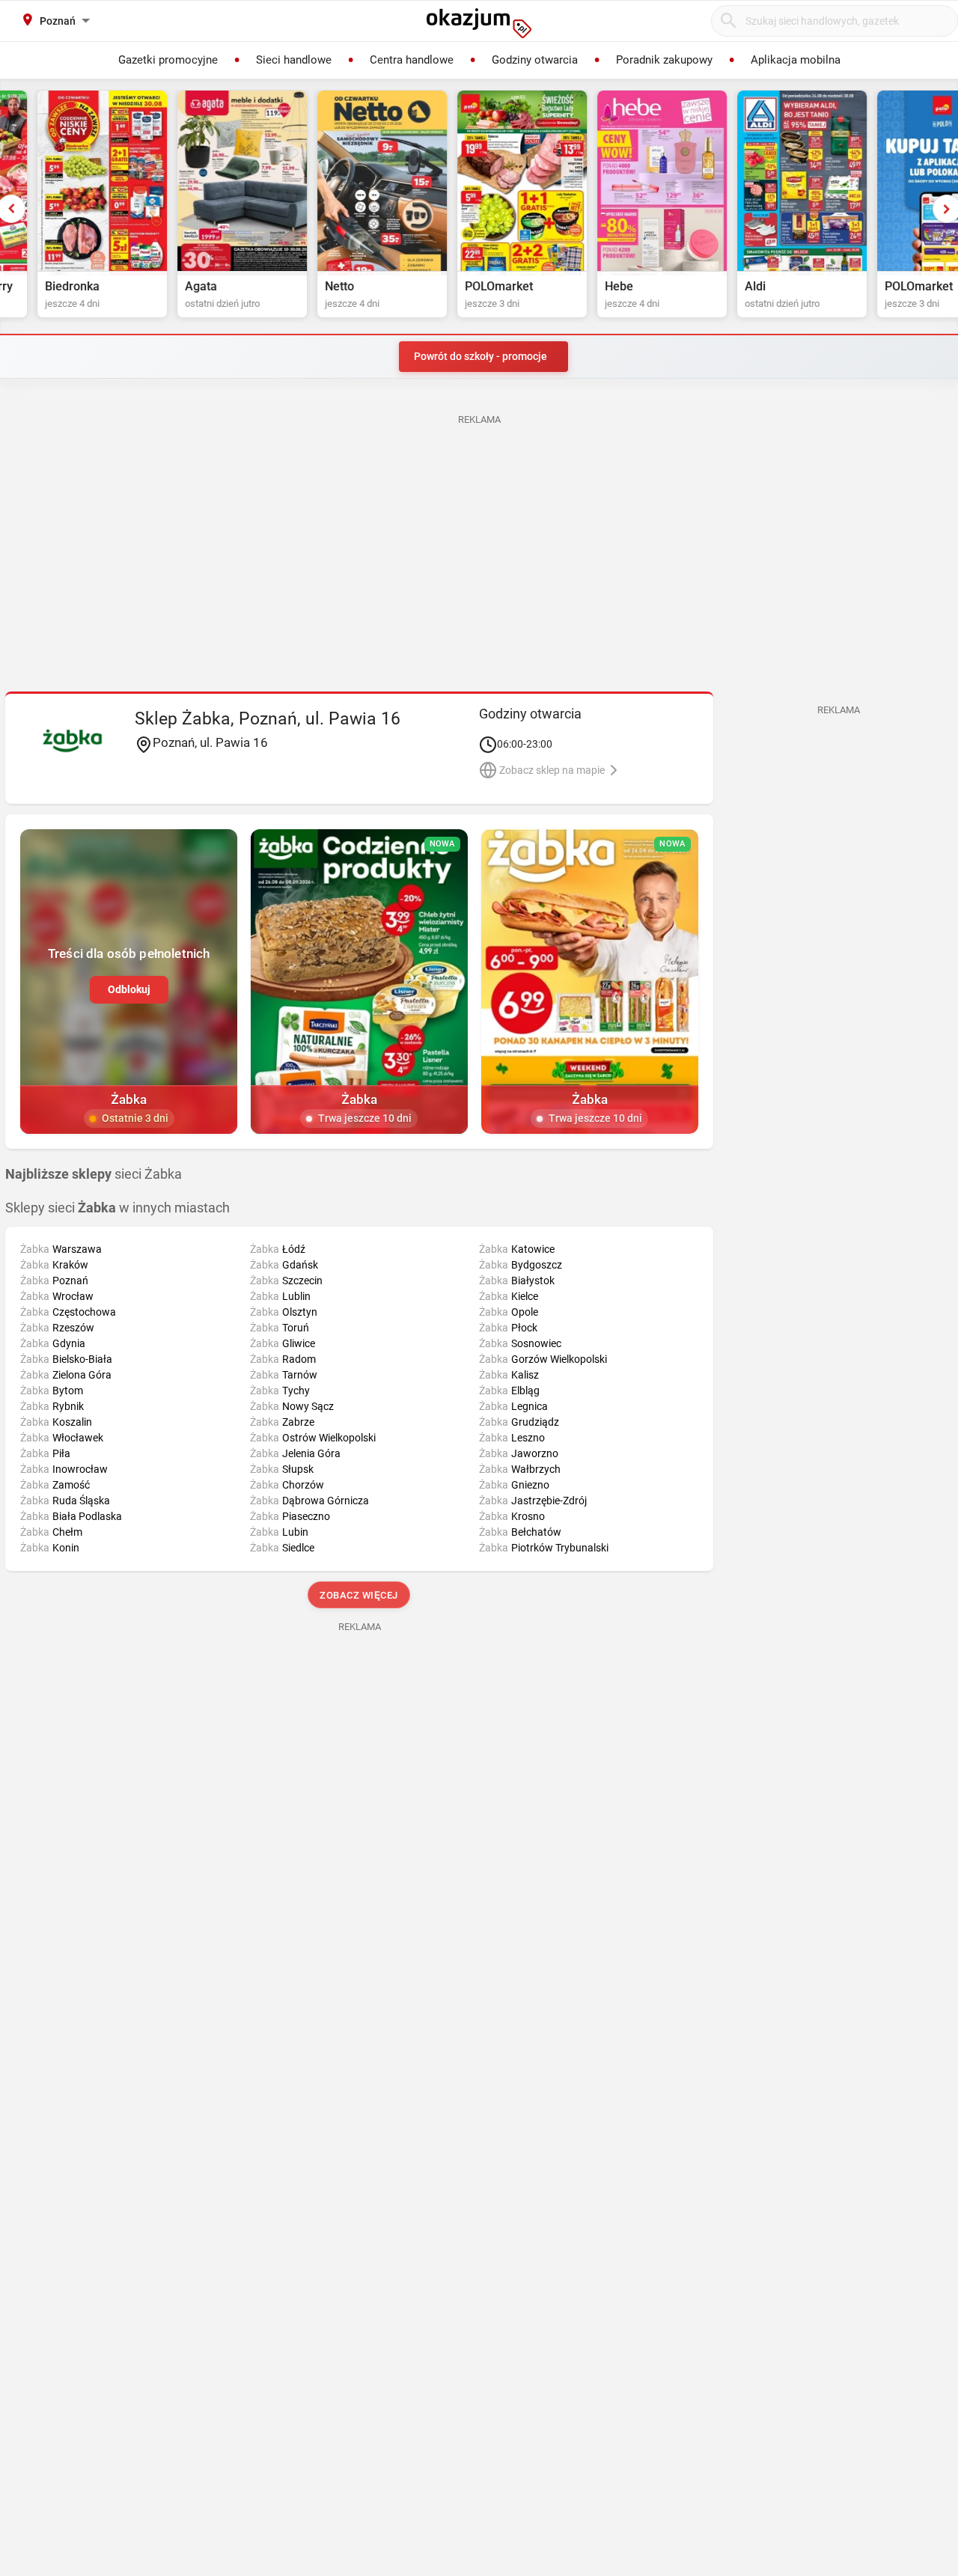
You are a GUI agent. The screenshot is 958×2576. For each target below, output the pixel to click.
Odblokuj (129, 989)
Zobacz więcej (360, 1595)
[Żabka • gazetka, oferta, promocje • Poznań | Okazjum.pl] (72, 740)
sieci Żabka (94, 1174)
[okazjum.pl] (479, 23)
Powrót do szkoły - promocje (480, 356)
